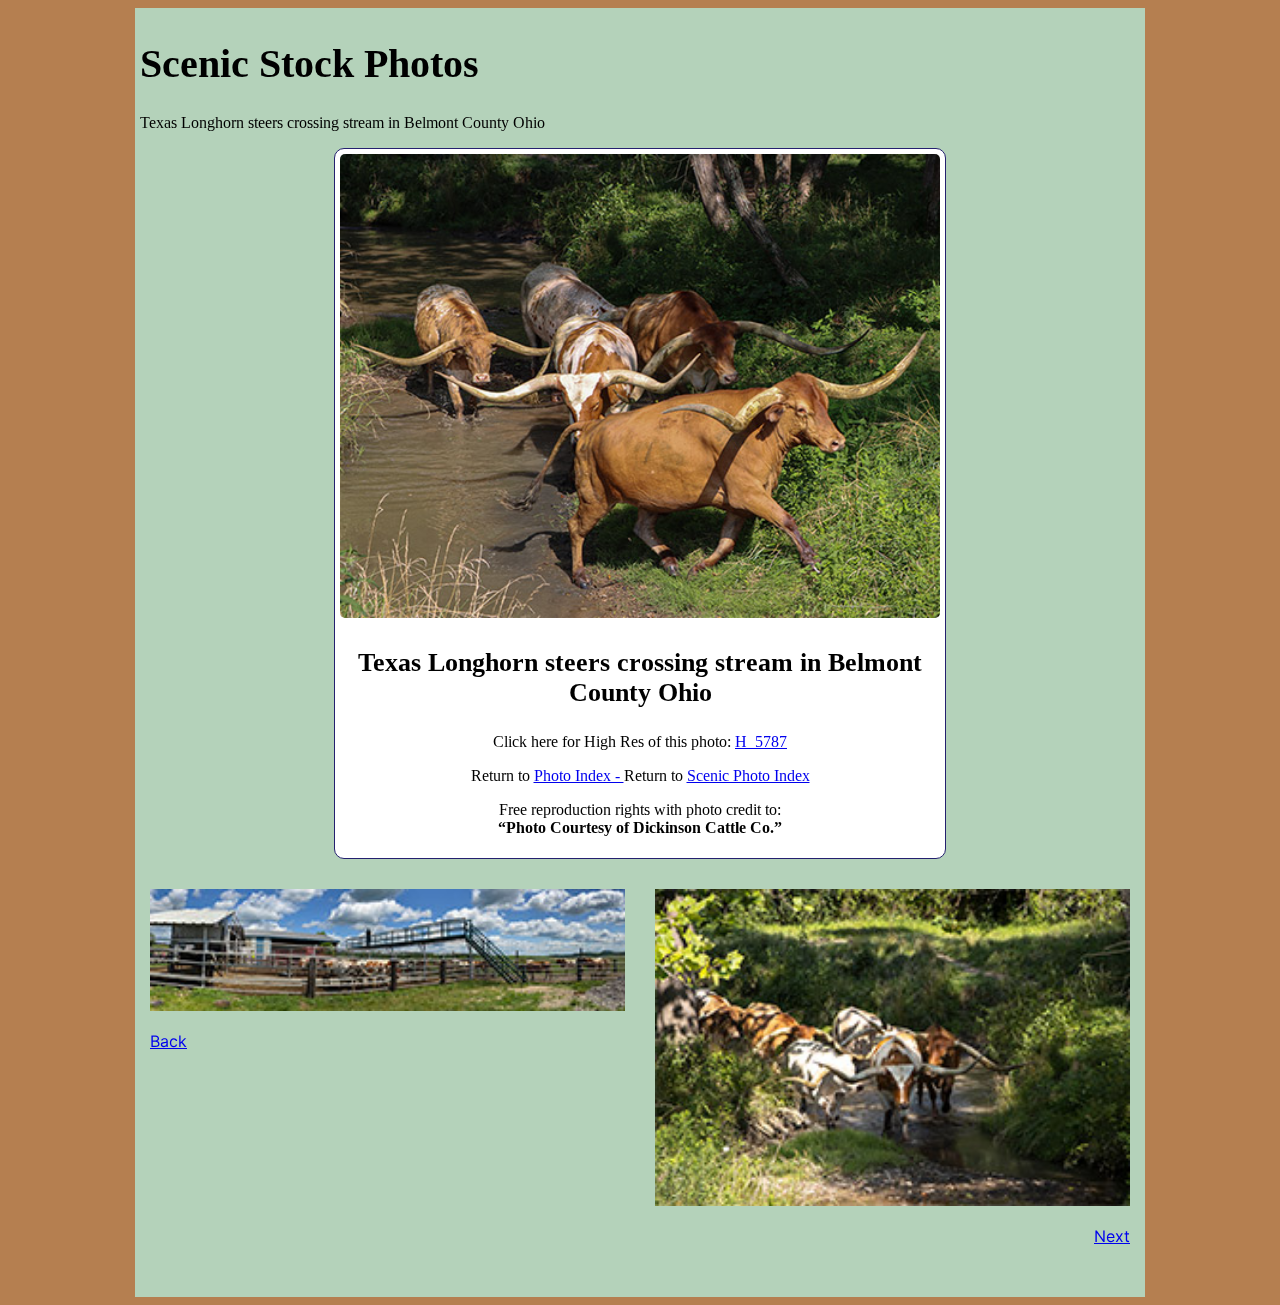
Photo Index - (579, 775)
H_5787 (761, 741)
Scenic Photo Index (748, 775)
